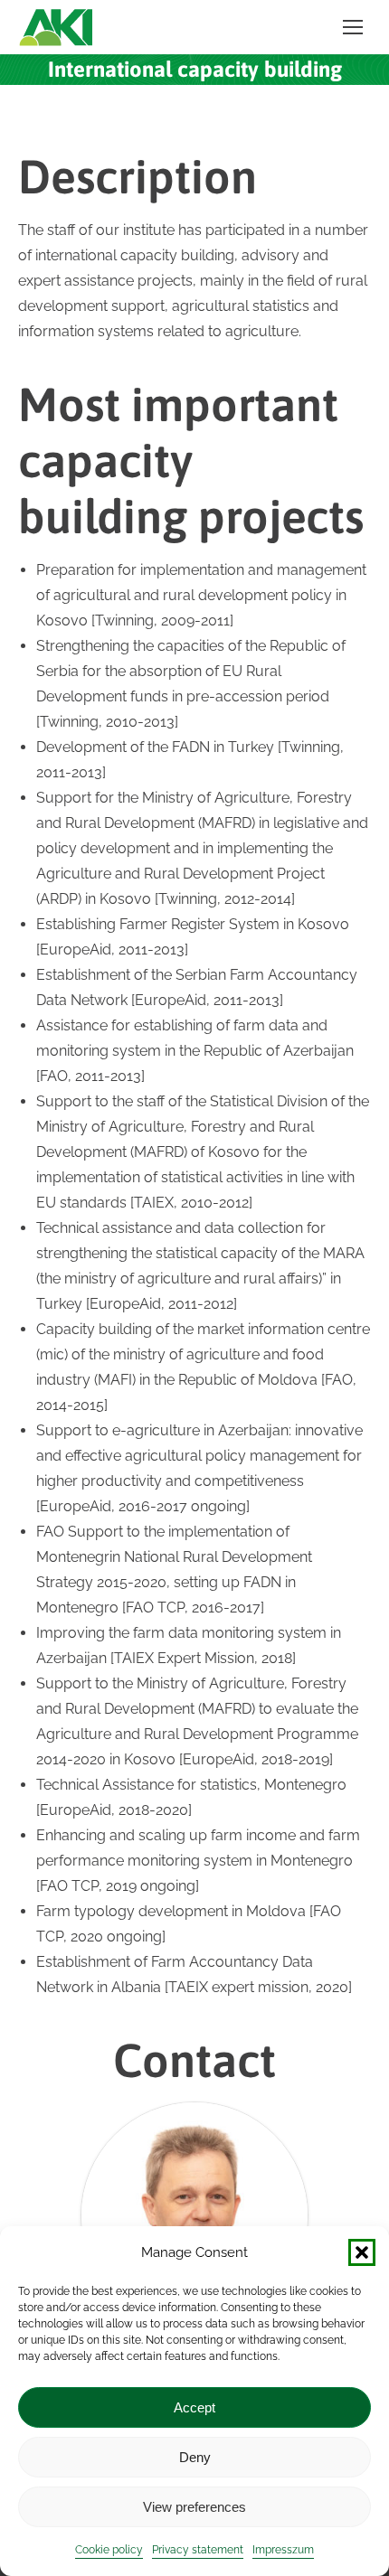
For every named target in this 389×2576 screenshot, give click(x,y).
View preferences (194, 2507)
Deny (195, 2457)
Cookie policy (109, 2550)
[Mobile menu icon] (353, 27)
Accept (194, 2407)
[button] (362, 2252)
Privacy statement (198, 2550)
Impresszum (283, 2550)
